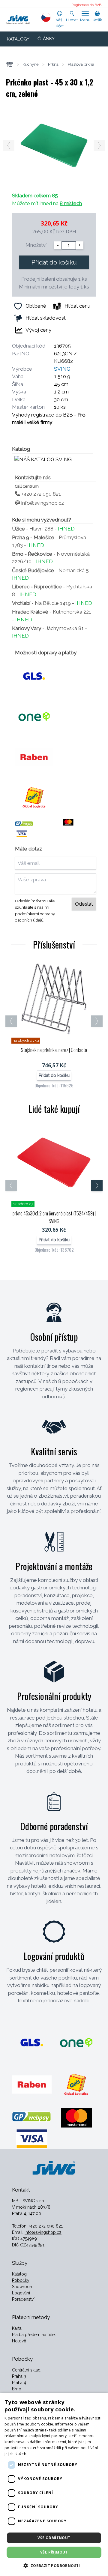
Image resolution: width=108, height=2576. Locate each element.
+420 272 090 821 (40, 494)
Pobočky (21, 2280)
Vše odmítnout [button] (54, 2538)
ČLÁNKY (46, 39)
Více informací (41, 2454)
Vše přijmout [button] (54, 2552)
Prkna (53, 64)
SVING (62, 369)
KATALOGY (18, 39)
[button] (54, 2566)
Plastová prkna (81, 64)
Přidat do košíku (54, 262)
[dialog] (54, 2484)
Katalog (19, 2274)
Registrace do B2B (86, 5)
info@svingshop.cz (42, 503)
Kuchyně (31, 64)
